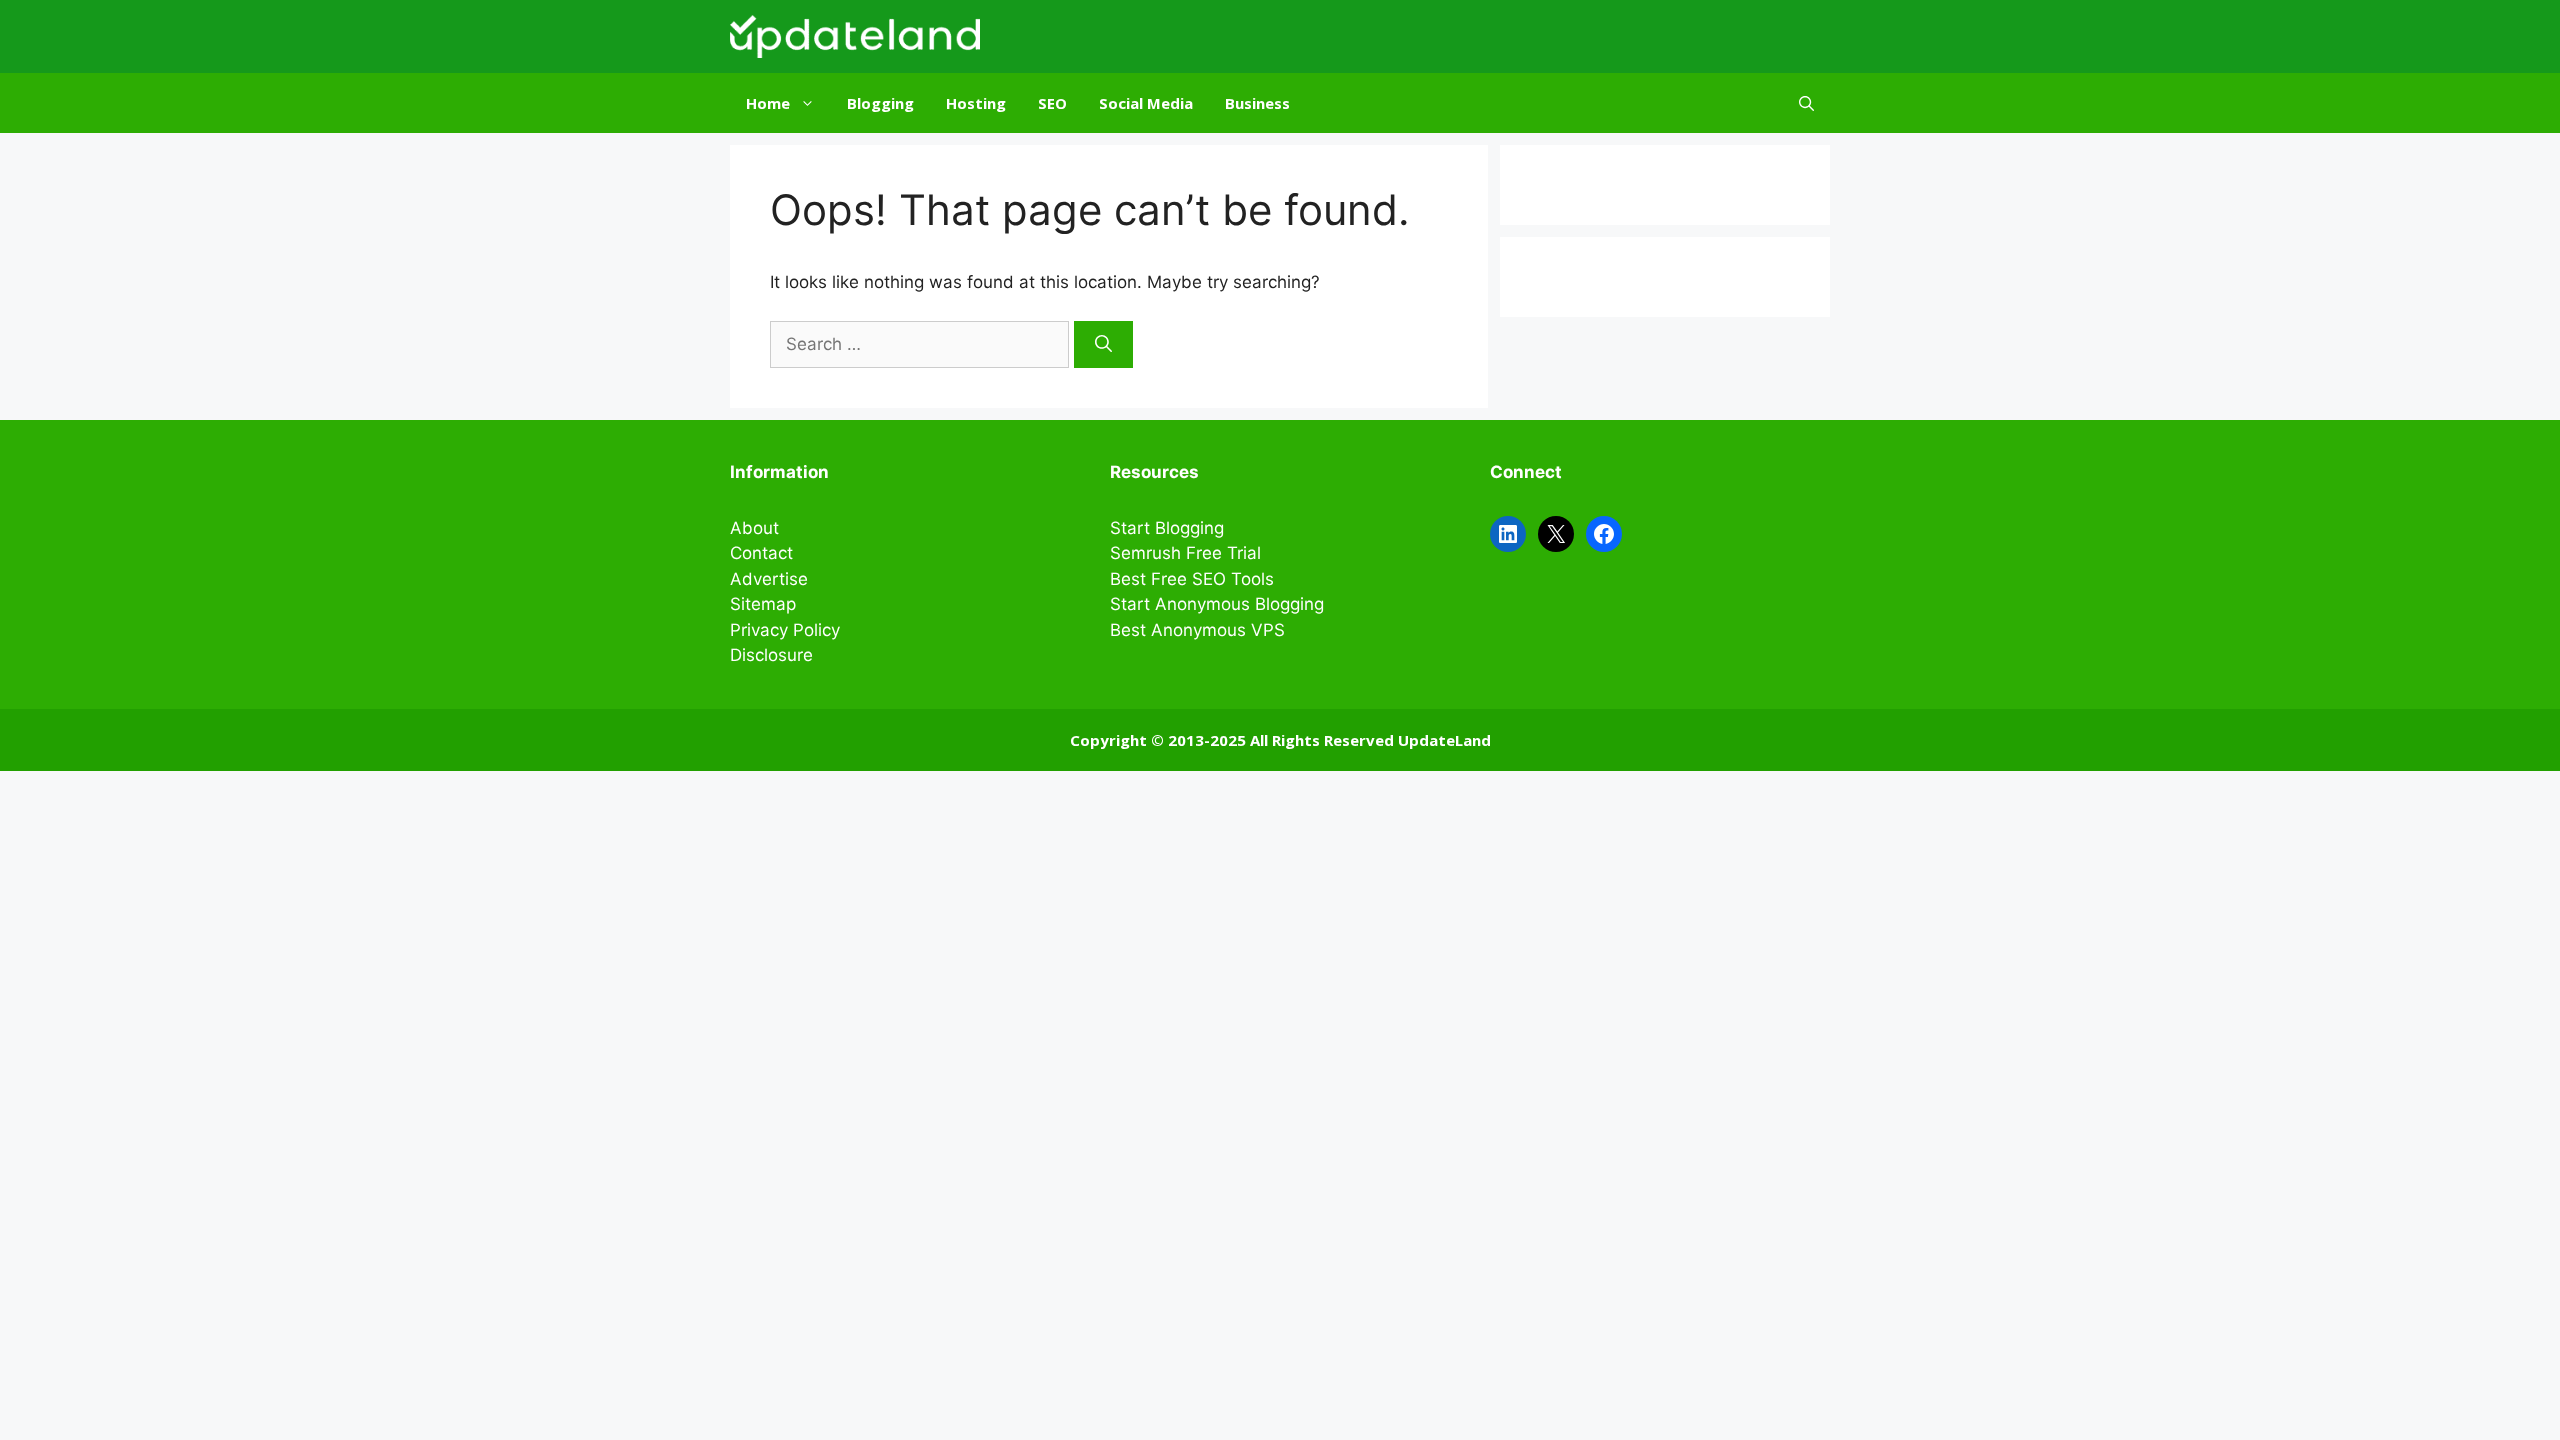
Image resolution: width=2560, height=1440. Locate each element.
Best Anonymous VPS (1197, 630)
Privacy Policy (785, 630)
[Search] (1103, 345)
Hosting (976, 103)
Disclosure (771, 655)
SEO (1052, 103)
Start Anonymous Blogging (1217, 604)
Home (768, 103)
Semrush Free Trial (1185, 553)
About (754, 528)
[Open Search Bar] (1806, 103)
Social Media (1146, 103)
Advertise (769, 579)
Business (1257, 103)
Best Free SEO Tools (1192, 579)
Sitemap (763, 604)
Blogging (880, 103)
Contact (761, 553)
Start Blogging (1167, 528)
